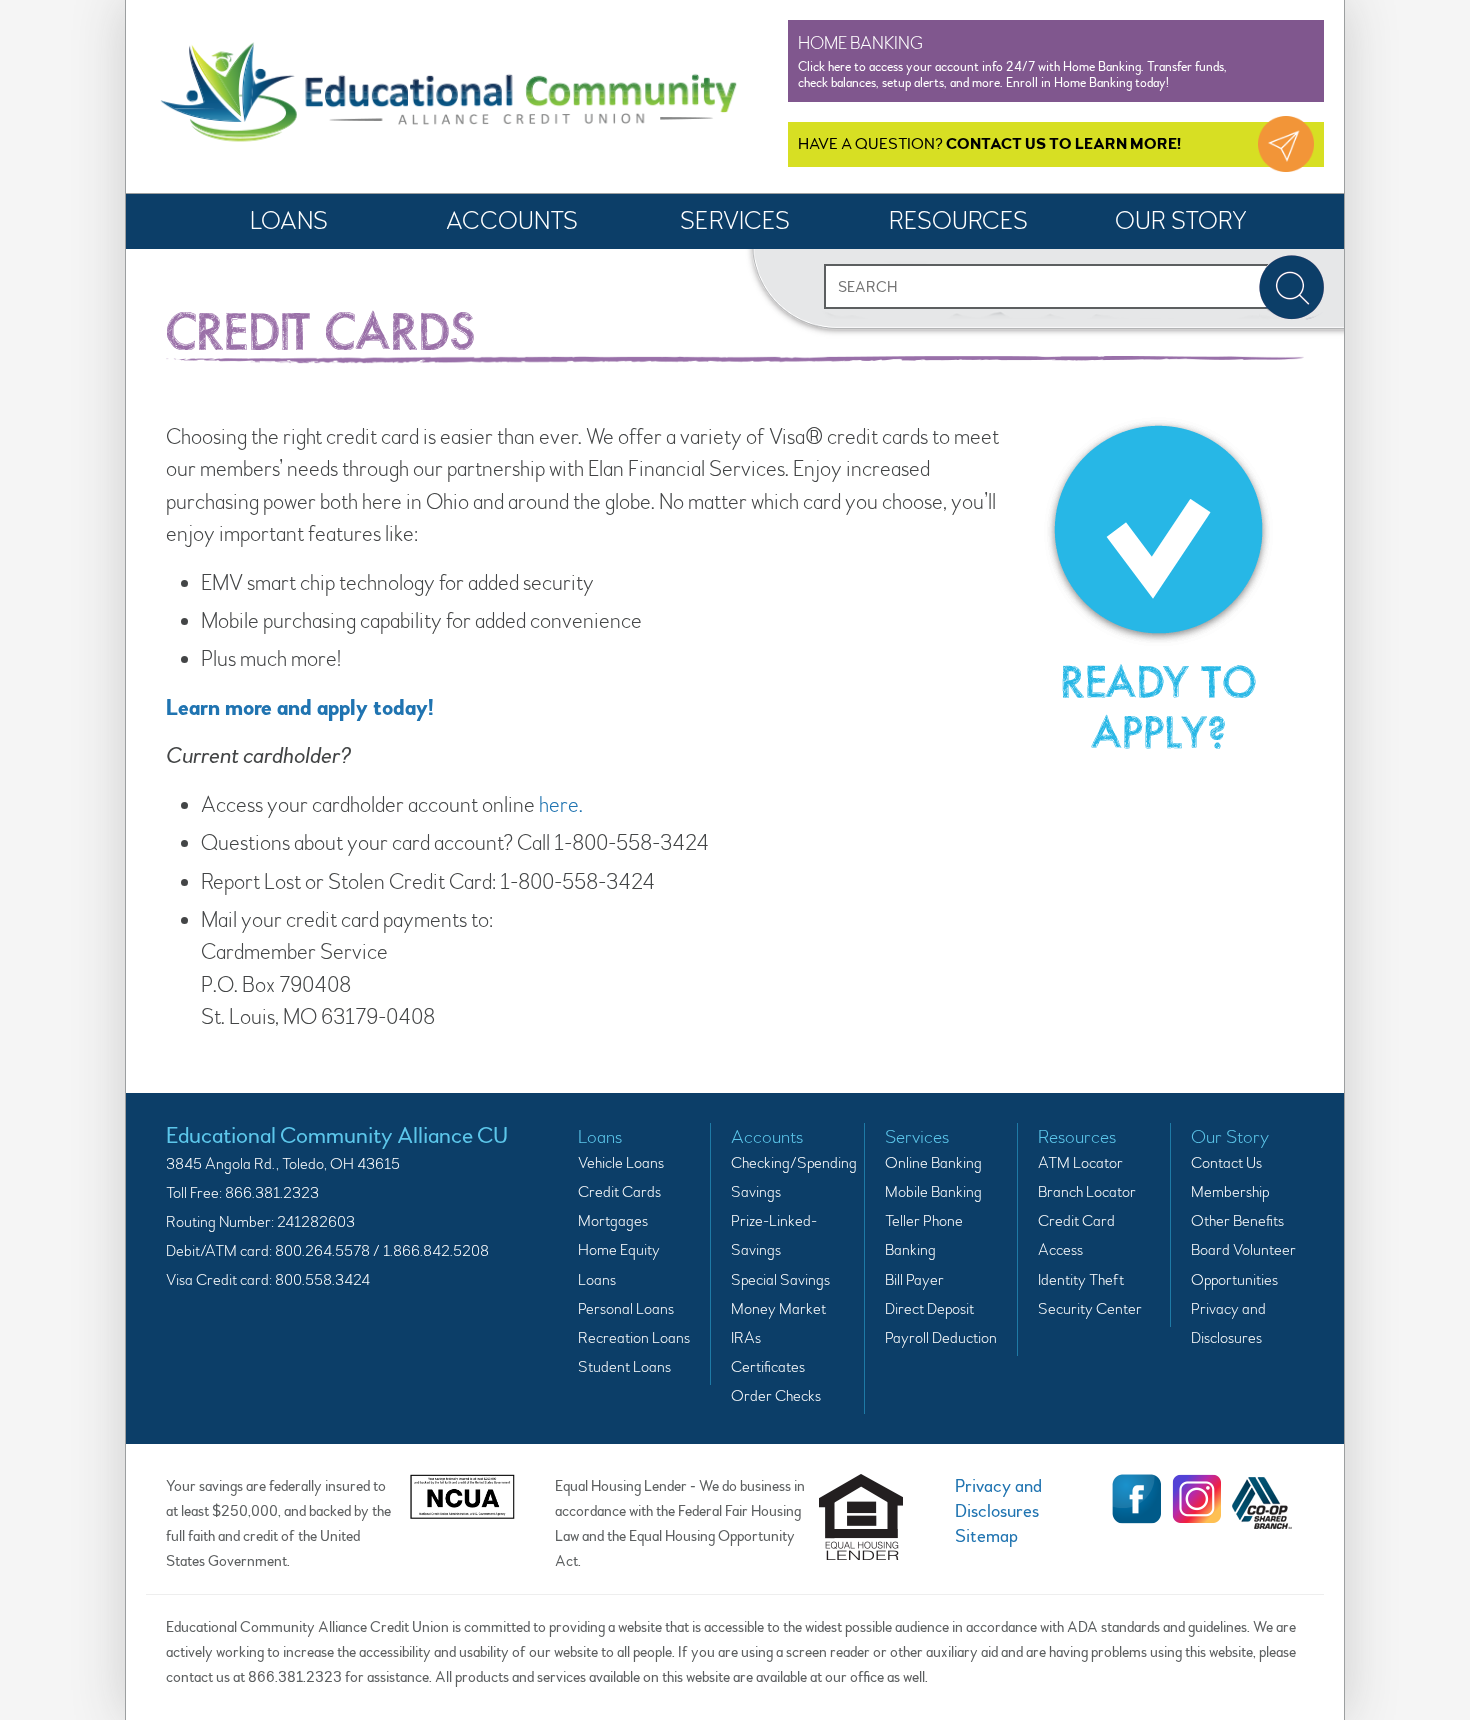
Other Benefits (1237, 1221)
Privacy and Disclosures (1228, 1323)
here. (563, 805)
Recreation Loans (634, 1338)
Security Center (1090, 1309)
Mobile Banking (933, 1192)
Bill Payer (914, 1280)
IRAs (746, 1338)
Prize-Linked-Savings (774, 1235)
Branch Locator (1087, 1192)
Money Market (778, 1309)
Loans (289, 221)
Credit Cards (619, 1192)
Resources (958, 221)
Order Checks (776, 1396)
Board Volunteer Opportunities (1243, 1264)
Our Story (1181, 221)
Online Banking (933, 1163)
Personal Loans (626, 1309)
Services (735, 221)
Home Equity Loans (619, 1264)
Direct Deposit (929, 1309)
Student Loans (624, 1367)
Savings (756, 1192)
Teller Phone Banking (924, 1235)
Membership (1230, 1192)
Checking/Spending (787, 1163)
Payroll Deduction (941, 1338)
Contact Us (1226, 1163)
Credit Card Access (1076, 1235)
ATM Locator (1080, 1163)
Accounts (512, 221)
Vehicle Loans (621, 1163)
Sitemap (986, 1536)
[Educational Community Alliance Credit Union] (449, 96)
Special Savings (780, 1280)
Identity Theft (1081, 1280)
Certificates (768, 1367)
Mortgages (613, 1221)
